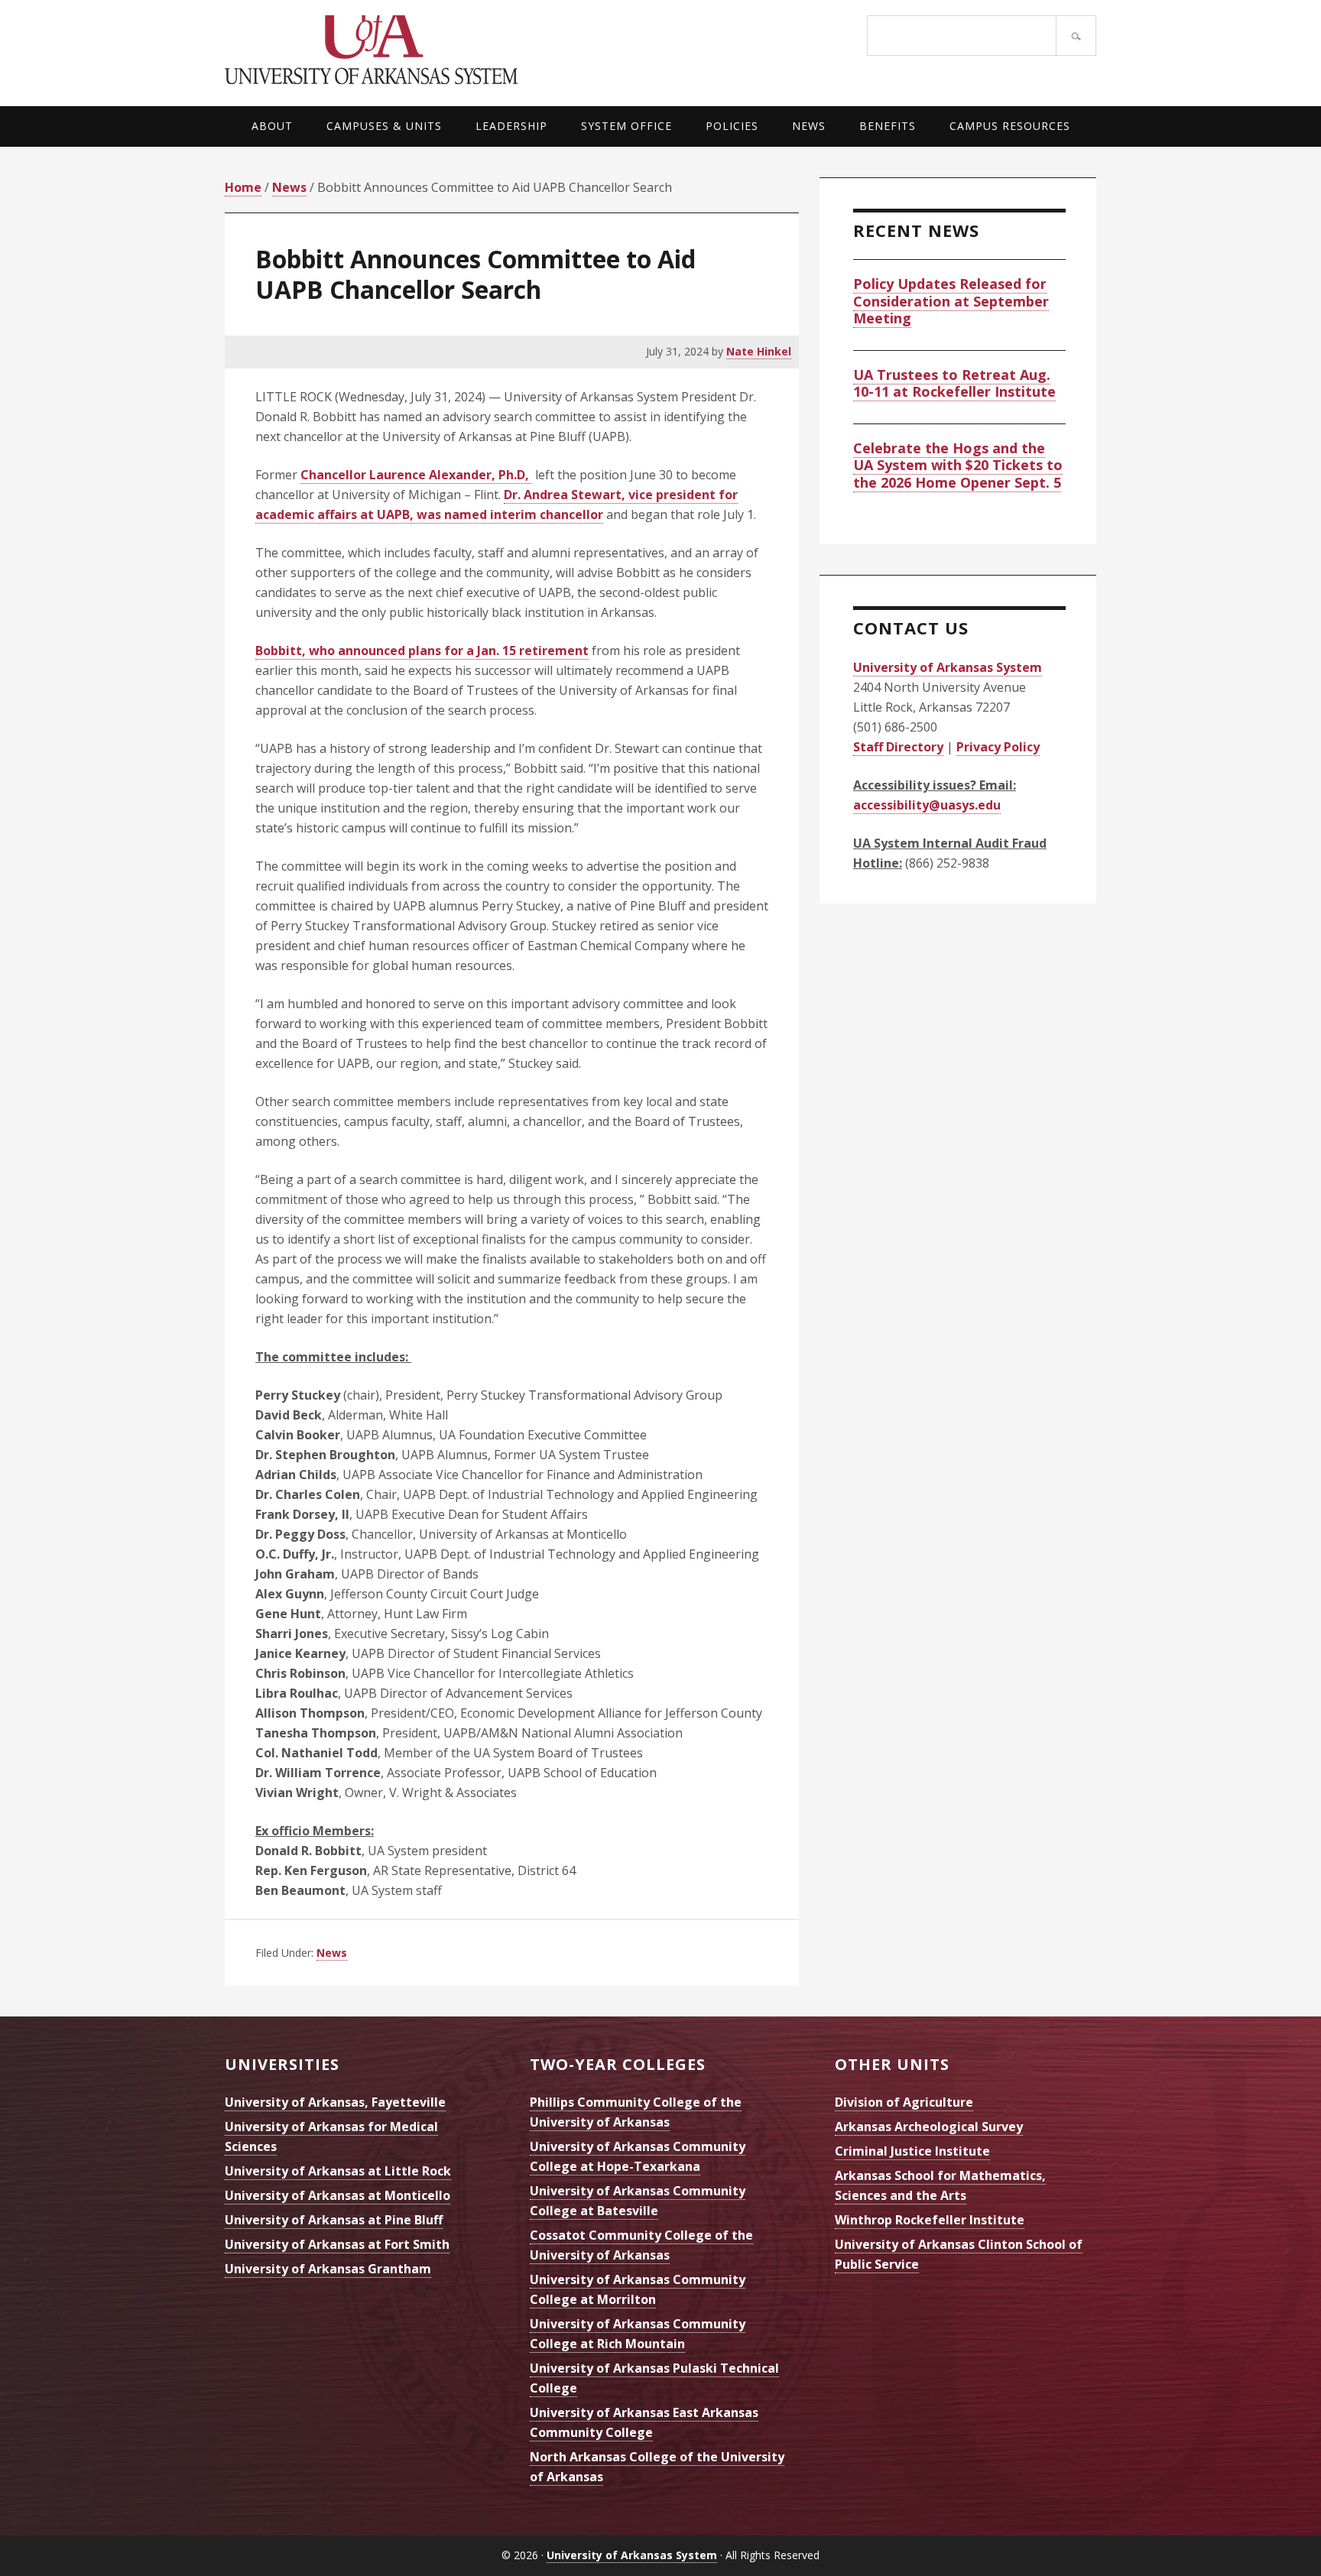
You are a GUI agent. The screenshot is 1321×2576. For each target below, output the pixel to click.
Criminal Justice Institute (912, 2151)
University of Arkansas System (443, 50)
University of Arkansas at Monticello (338, 2195)
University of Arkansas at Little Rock (338, 2171)
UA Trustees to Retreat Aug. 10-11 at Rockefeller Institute (954, 383)
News (332, 1953)
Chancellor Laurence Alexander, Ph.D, (416, 475)
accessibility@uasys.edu (927, 805)
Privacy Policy (998, 747)
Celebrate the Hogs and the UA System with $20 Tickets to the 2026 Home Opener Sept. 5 (958, 465)
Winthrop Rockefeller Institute (930, 2220)
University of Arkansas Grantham (328, 2269)
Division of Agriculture (904, 2102)
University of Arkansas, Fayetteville (335, 2102)
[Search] (1076, 36)
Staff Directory (898, 747)
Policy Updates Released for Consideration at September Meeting (951, 301)
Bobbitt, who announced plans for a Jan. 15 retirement (422, 650)
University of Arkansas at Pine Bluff (334, 2220)
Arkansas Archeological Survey (929, 2127)
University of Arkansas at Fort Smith (337, 2244)
